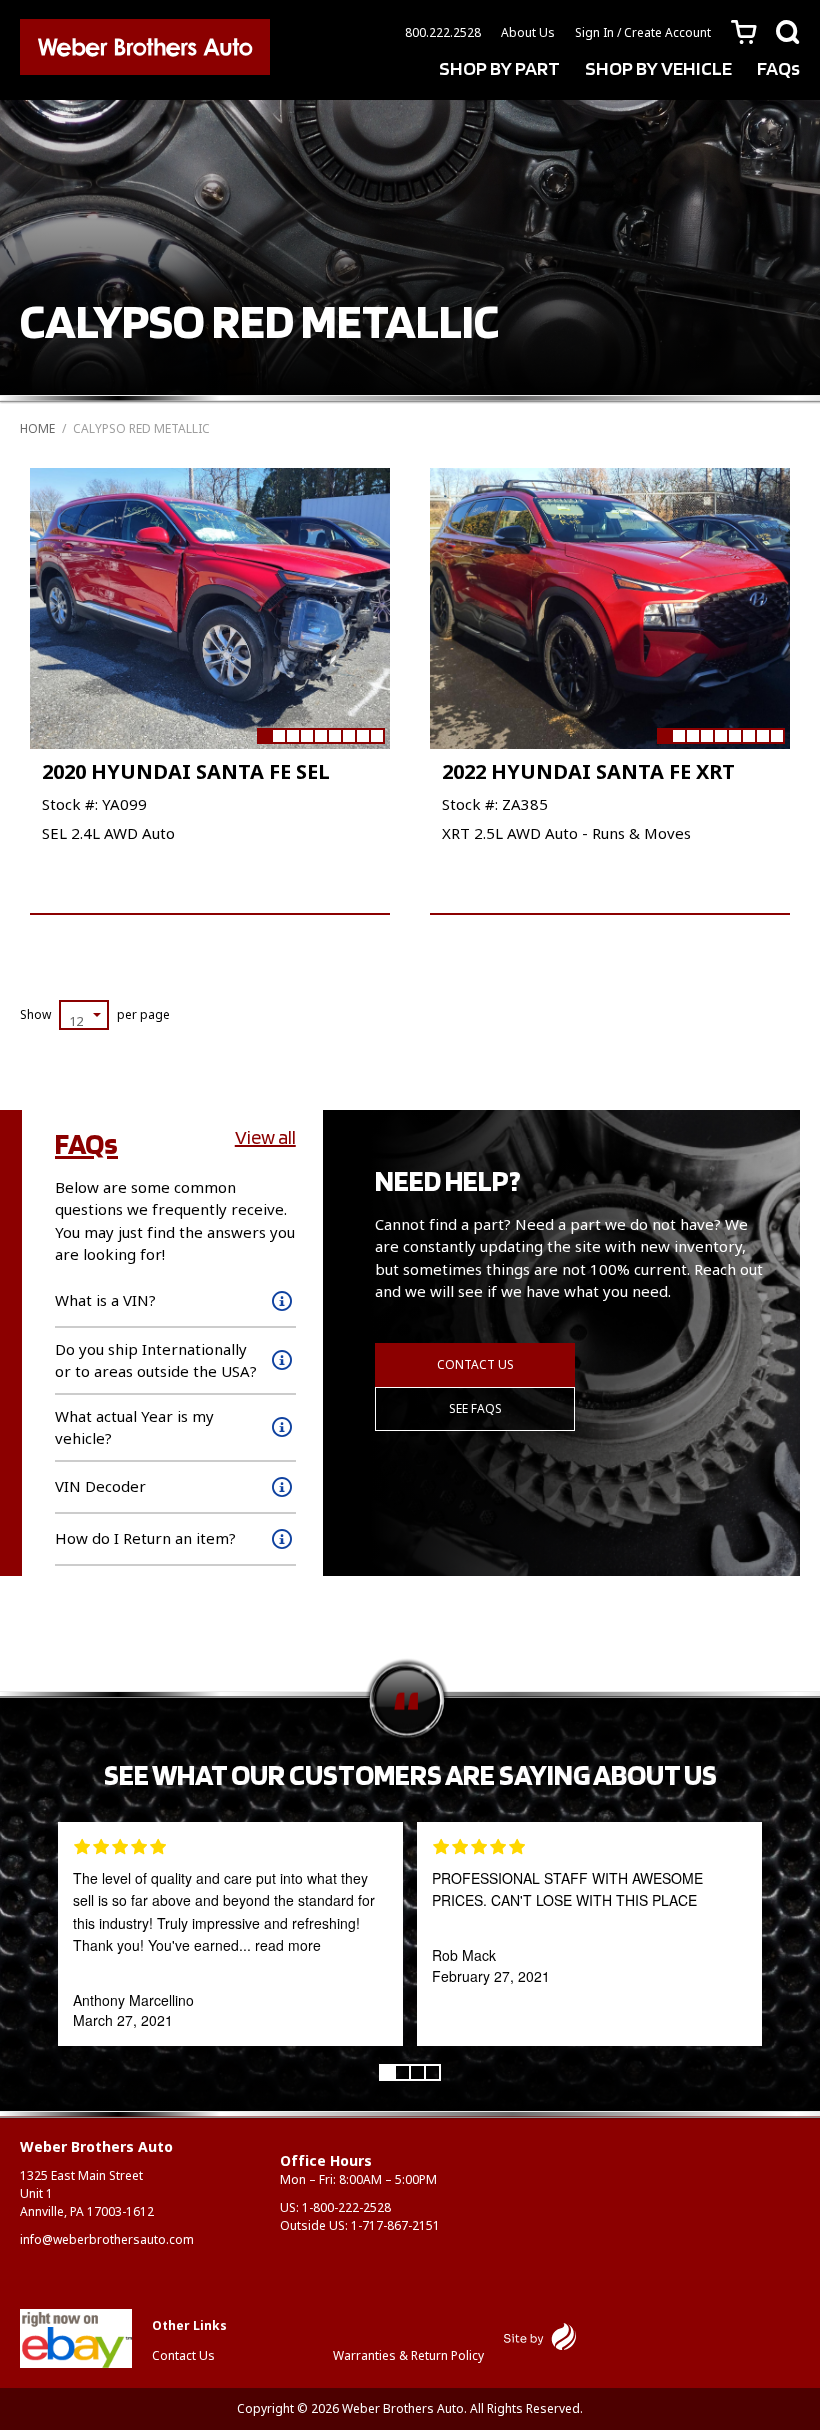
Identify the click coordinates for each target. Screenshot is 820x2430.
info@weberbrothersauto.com (107, 2239)
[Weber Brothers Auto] (145, 50)
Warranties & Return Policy (408, 2355)
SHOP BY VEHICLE (658, 68)
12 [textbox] (76, 1021)
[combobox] (84, 1015)
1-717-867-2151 (395, 2225)
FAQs (778, 68)
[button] (264, 736)
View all (265, 1137)
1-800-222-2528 (346, 2207)
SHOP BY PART (499, 68)
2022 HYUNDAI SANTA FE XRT (588, 771)
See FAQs (475, 1408)
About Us (528, 32)
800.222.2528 (443, 32)
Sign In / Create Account (643, 32)
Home (37, 428)
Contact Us (475, 1364)
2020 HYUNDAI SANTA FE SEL (186, 771)
